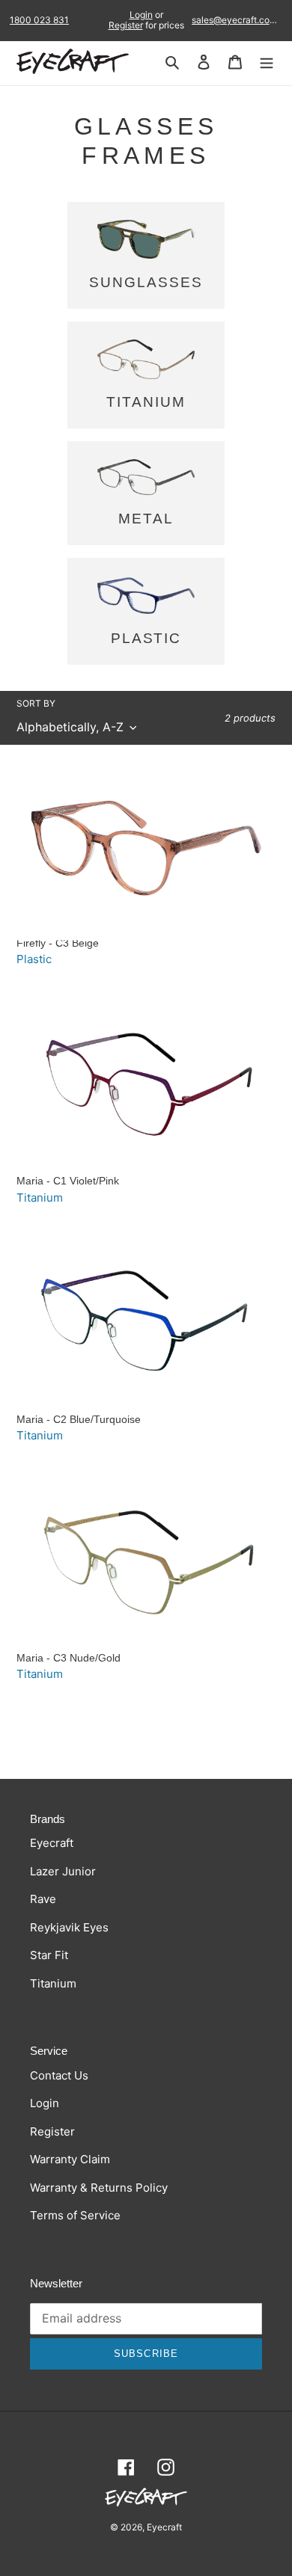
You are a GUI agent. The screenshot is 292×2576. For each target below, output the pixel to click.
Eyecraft (52, 1843)
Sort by (36, 703)
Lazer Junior (63, 1871)
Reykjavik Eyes (69, 1927)
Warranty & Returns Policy (99, 2188)
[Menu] (267, 62)
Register (126, 25)
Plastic (34, 959)
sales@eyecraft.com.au (237, 20)
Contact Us (59, 2075)
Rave (43, 1899)
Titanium (40, 1198)
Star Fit (49, 1955)
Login (141, 15)
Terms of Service (75, 2215)
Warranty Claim (70, 2159)
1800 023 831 (39, 20)
